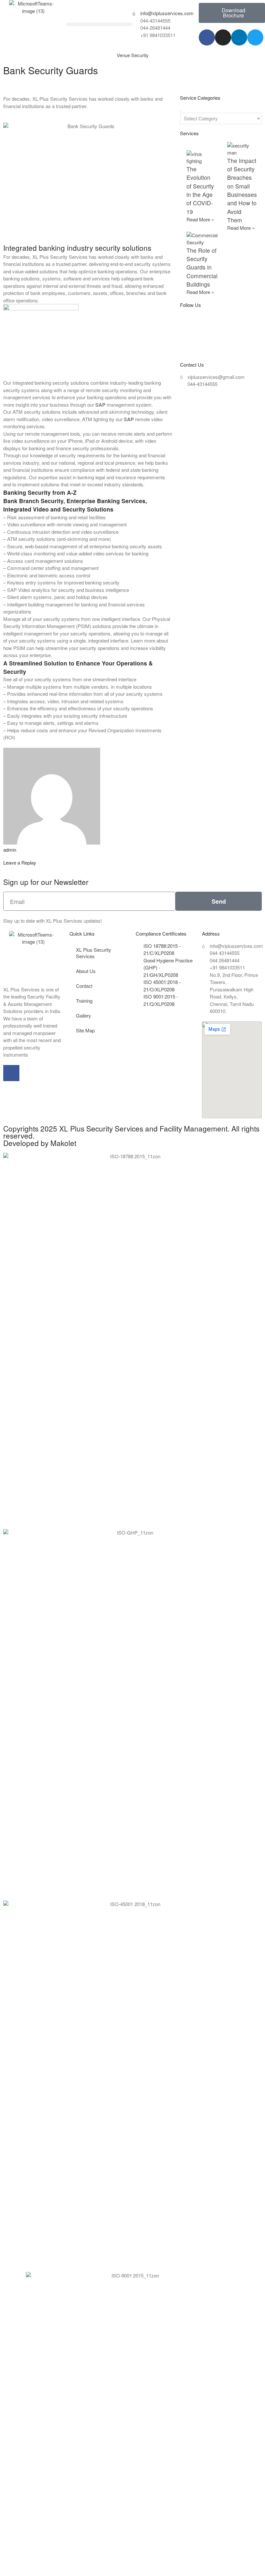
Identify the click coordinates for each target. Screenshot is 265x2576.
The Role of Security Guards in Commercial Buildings (202, 267)
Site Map (85, 1030)
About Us (86, 971)
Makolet (63, 1143)
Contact (84, 986)
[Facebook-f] (11, 1073)
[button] (99, 24)
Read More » (200, 219)
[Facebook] (207, 37)
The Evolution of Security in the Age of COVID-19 (200, 190)
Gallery (84, 1015)
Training (84, 1001)
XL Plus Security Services (94, 953)
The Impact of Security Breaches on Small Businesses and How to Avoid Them (242, 190)
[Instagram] (223, 37)
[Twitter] (255, 37)
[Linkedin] (239, 37)
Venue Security (133, 55)
